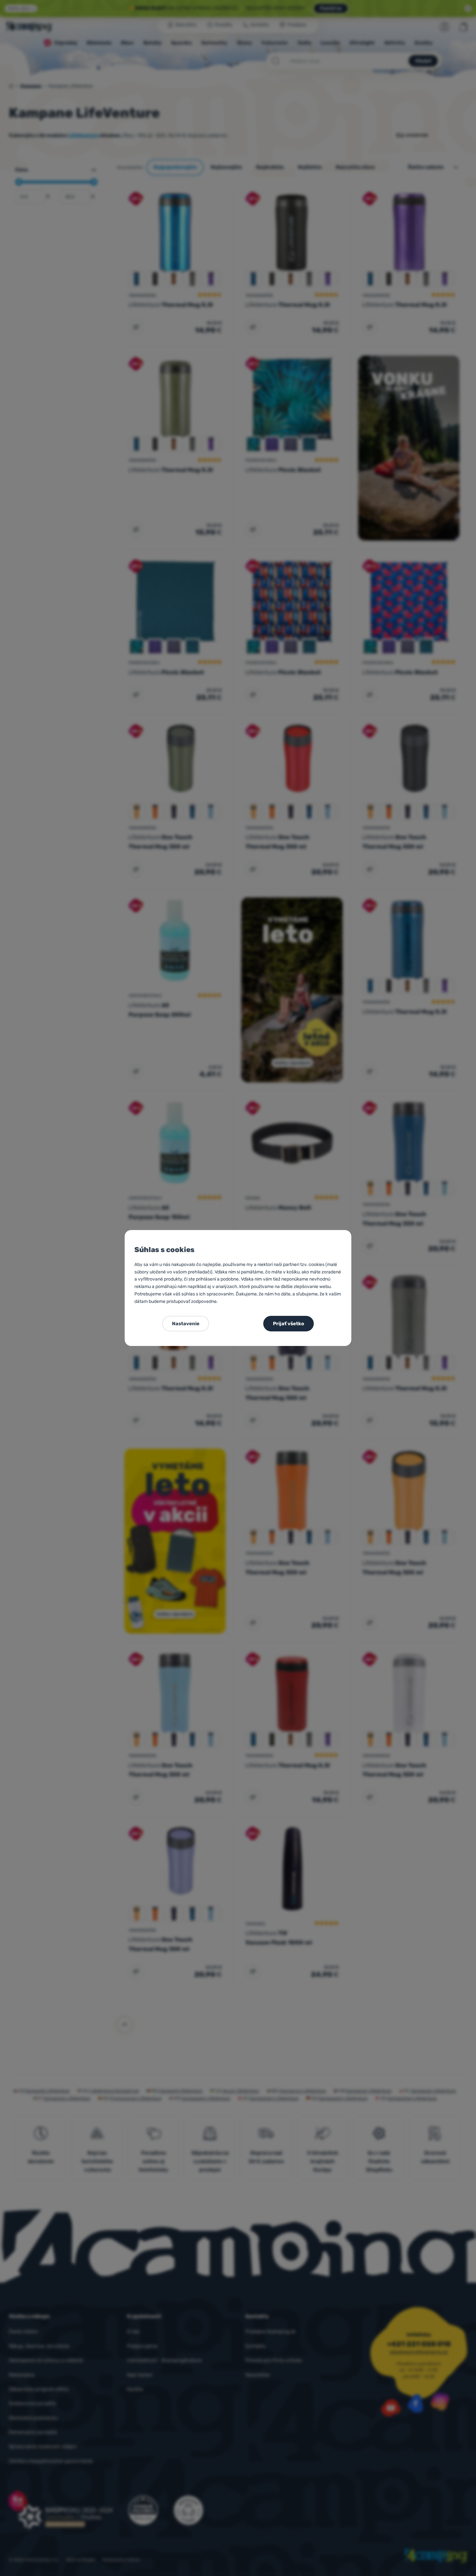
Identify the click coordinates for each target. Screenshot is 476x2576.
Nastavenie (186, 1324)
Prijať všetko (289, 1324)
